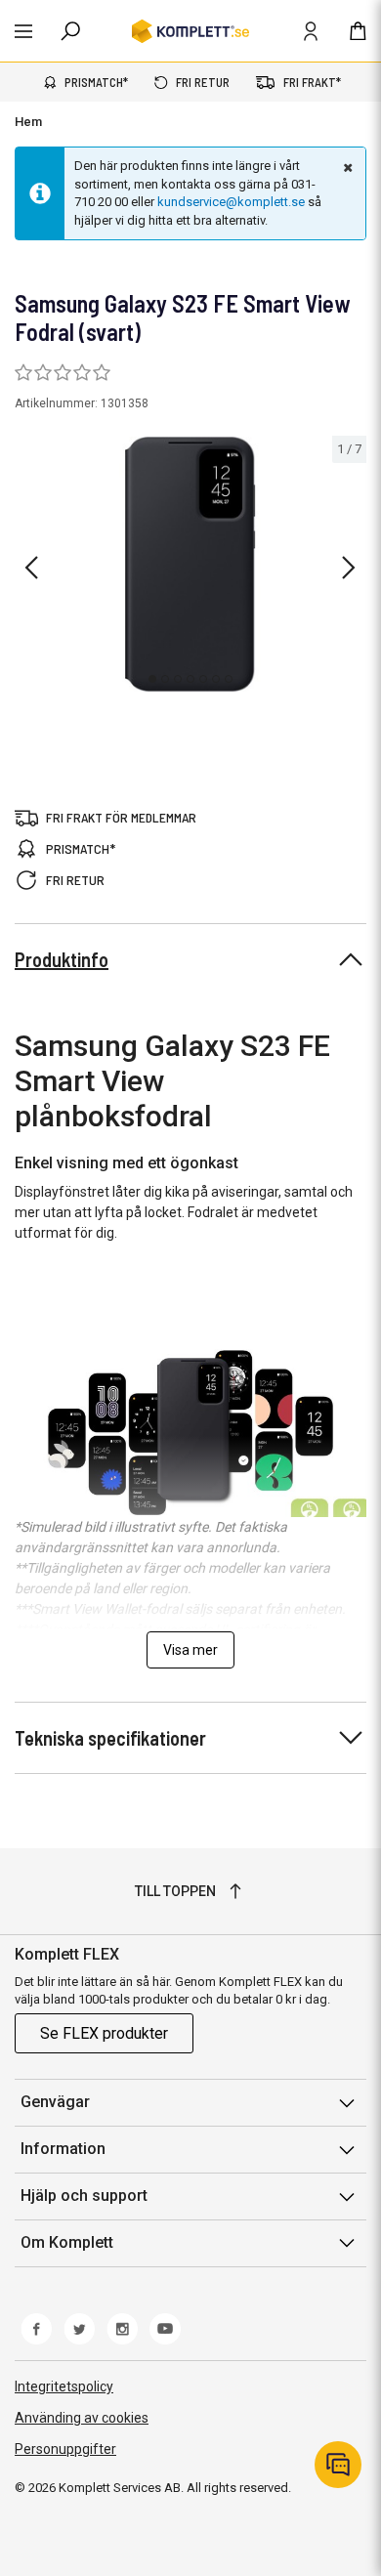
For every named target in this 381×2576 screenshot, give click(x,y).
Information (63, 2149)
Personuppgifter (65, 2449)
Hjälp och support (84, 2196)
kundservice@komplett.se (231, 202)
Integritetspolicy (64, 2386)
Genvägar (55, 2102)
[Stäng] (346, 167)
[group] (190, 564)
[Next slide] (349, 568)
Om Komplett (67, 2242)
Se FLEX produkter (104, 2033)
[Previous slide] (31, 568)
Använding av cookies (82, 2418)
